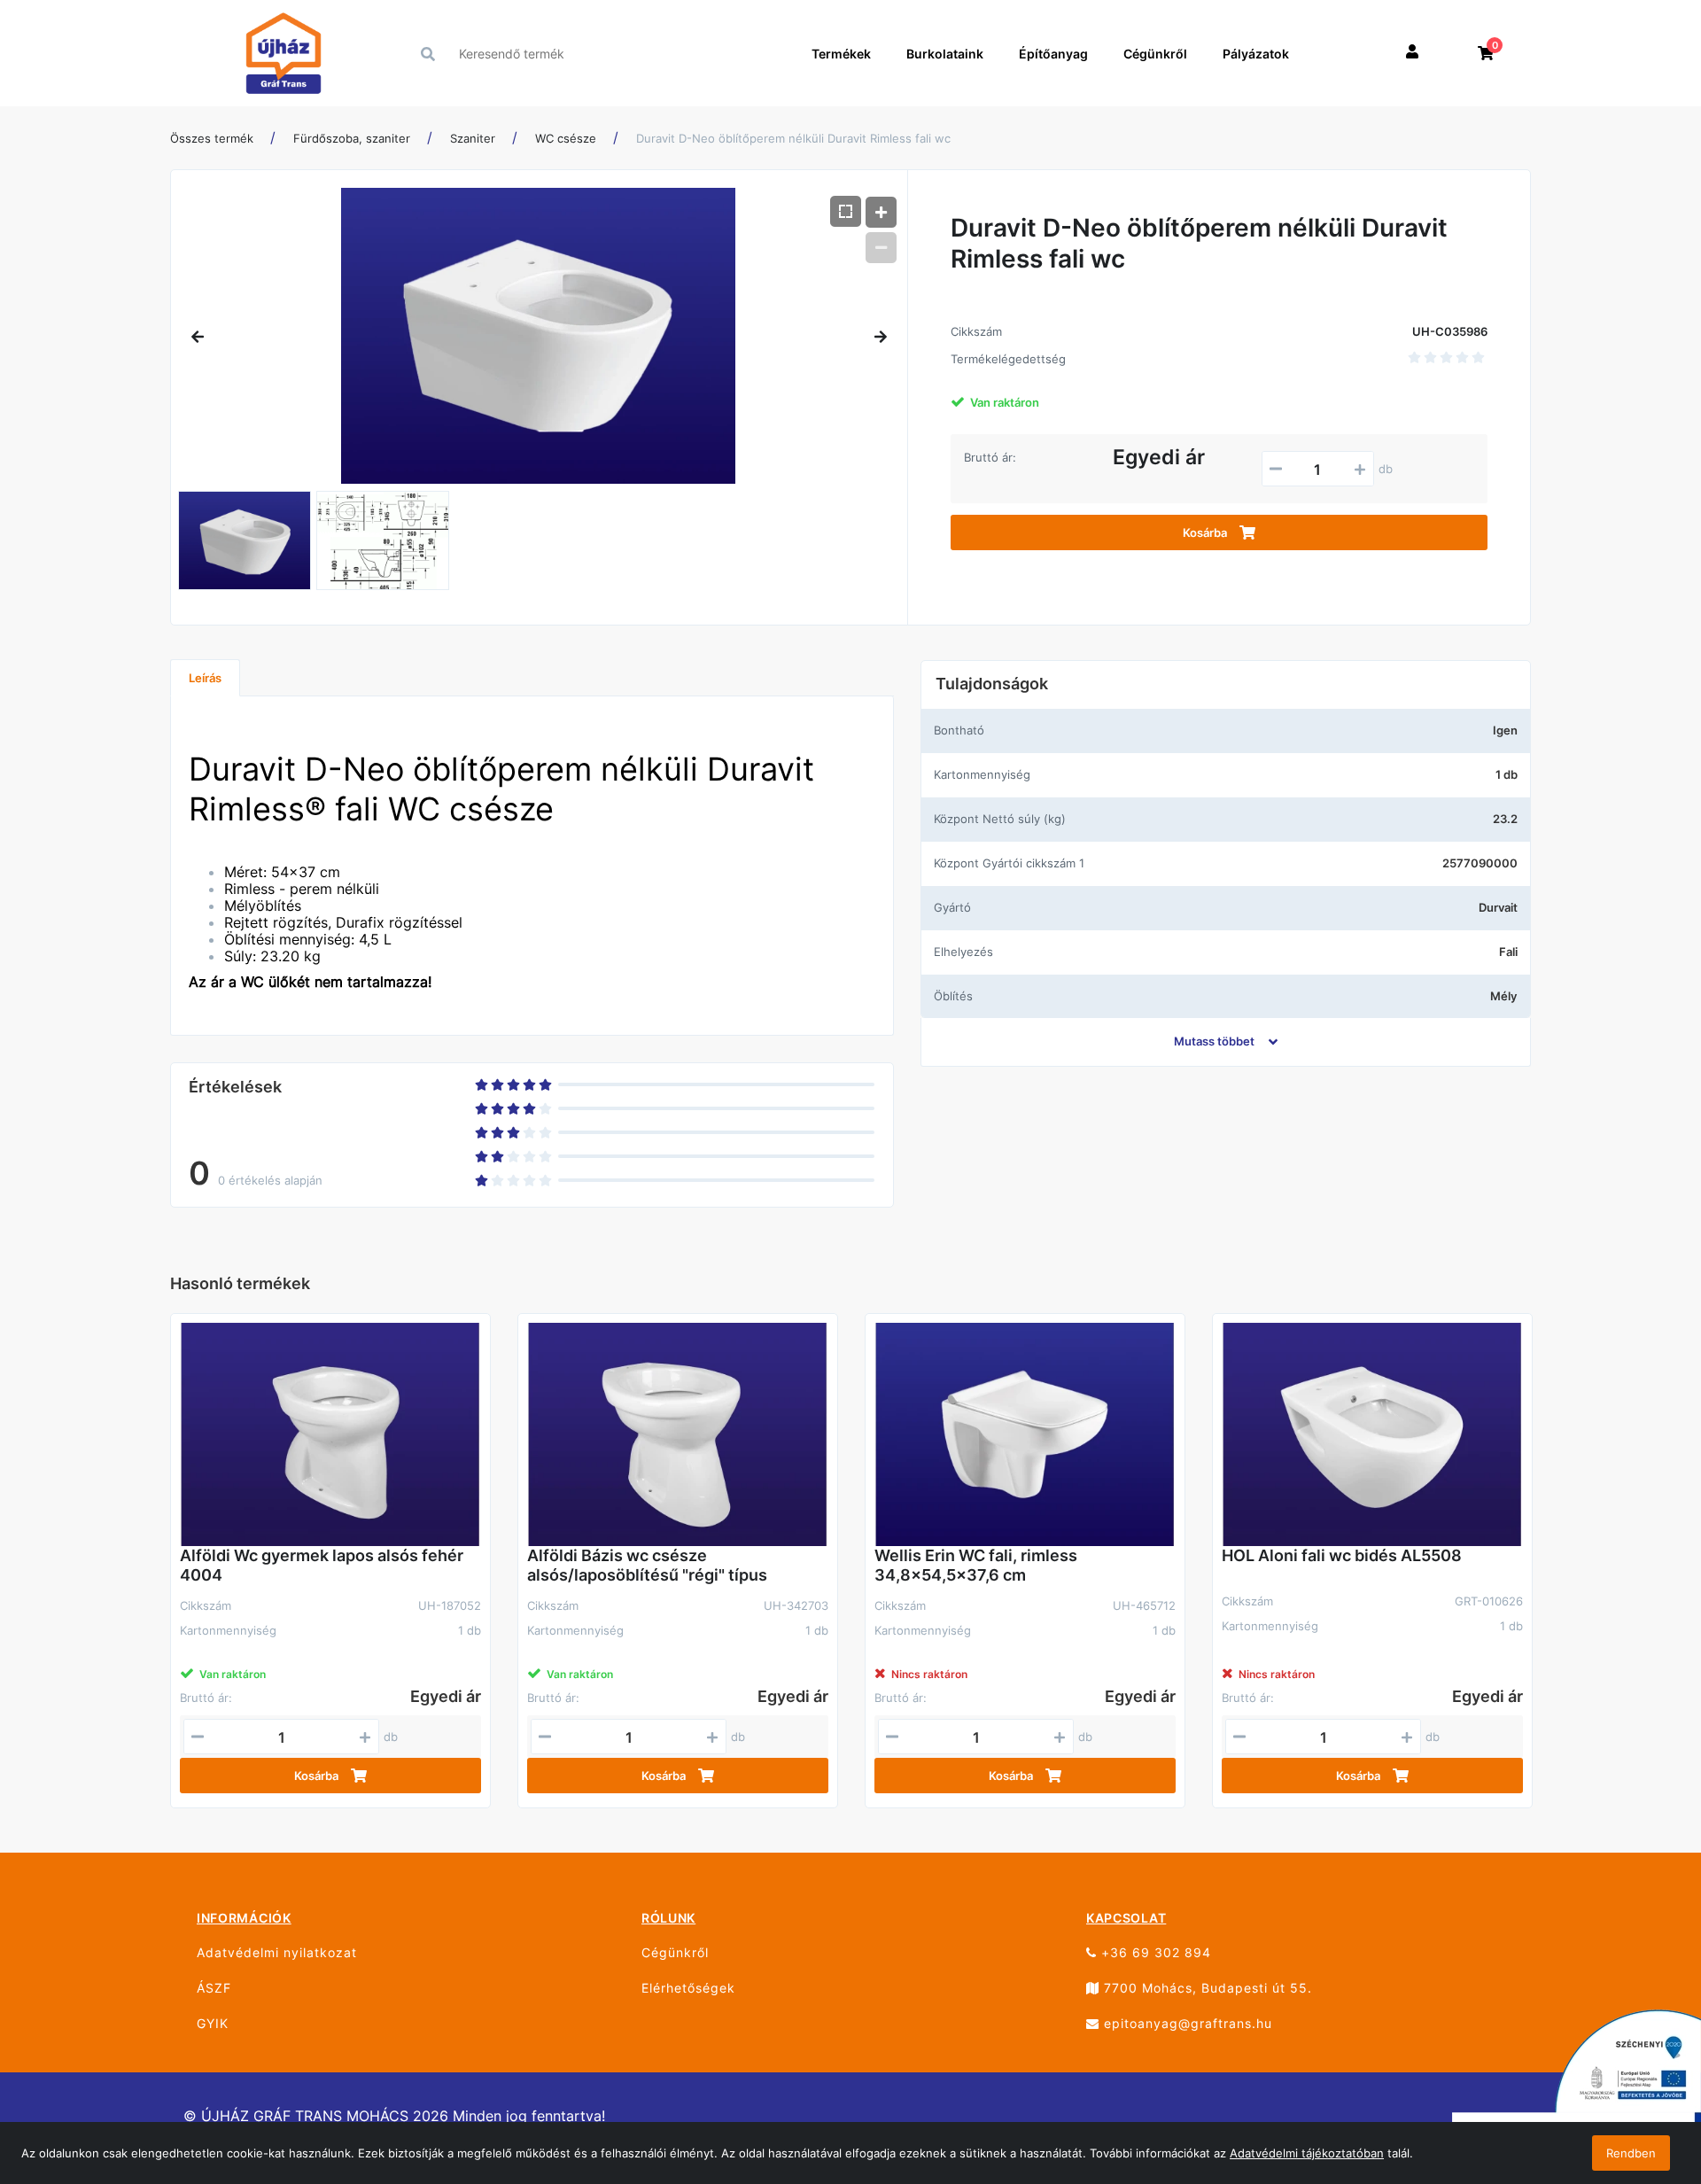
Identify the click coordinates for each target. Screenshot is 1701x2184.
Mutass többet (1214, 1041)
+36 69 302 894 (1154, 1952)
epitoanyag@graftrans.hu (1186, 2023)
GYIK (213, 2023)
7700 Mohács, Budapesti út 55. (1206, 1988)
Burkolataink (945, 54)
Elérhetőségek (688, 1988)
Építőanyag (1053, 54)
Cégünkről (1155, 54)
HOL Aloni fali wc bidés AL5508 (1342, 1555)
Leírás (205, 678)
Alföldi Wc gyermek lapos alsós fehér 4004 (322, 1565)
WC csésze (566, 138)
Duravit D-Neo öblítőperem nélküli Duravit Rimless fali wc (793, 138)
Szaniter (473, 138)
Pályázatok (1256, 54)
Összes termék (212, 138)
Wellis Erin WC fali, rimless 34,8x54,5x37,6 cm (976, 1565)
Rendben (1631, 2153)
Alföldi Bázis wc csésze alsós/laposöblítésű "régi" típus (647, 1565)
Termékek (841, 54)
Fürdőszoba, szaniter (352, 138)
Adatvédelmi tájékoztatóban (1307, 2153)
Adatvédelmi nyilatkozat (277, 1952)
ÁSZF (214, 1988)
